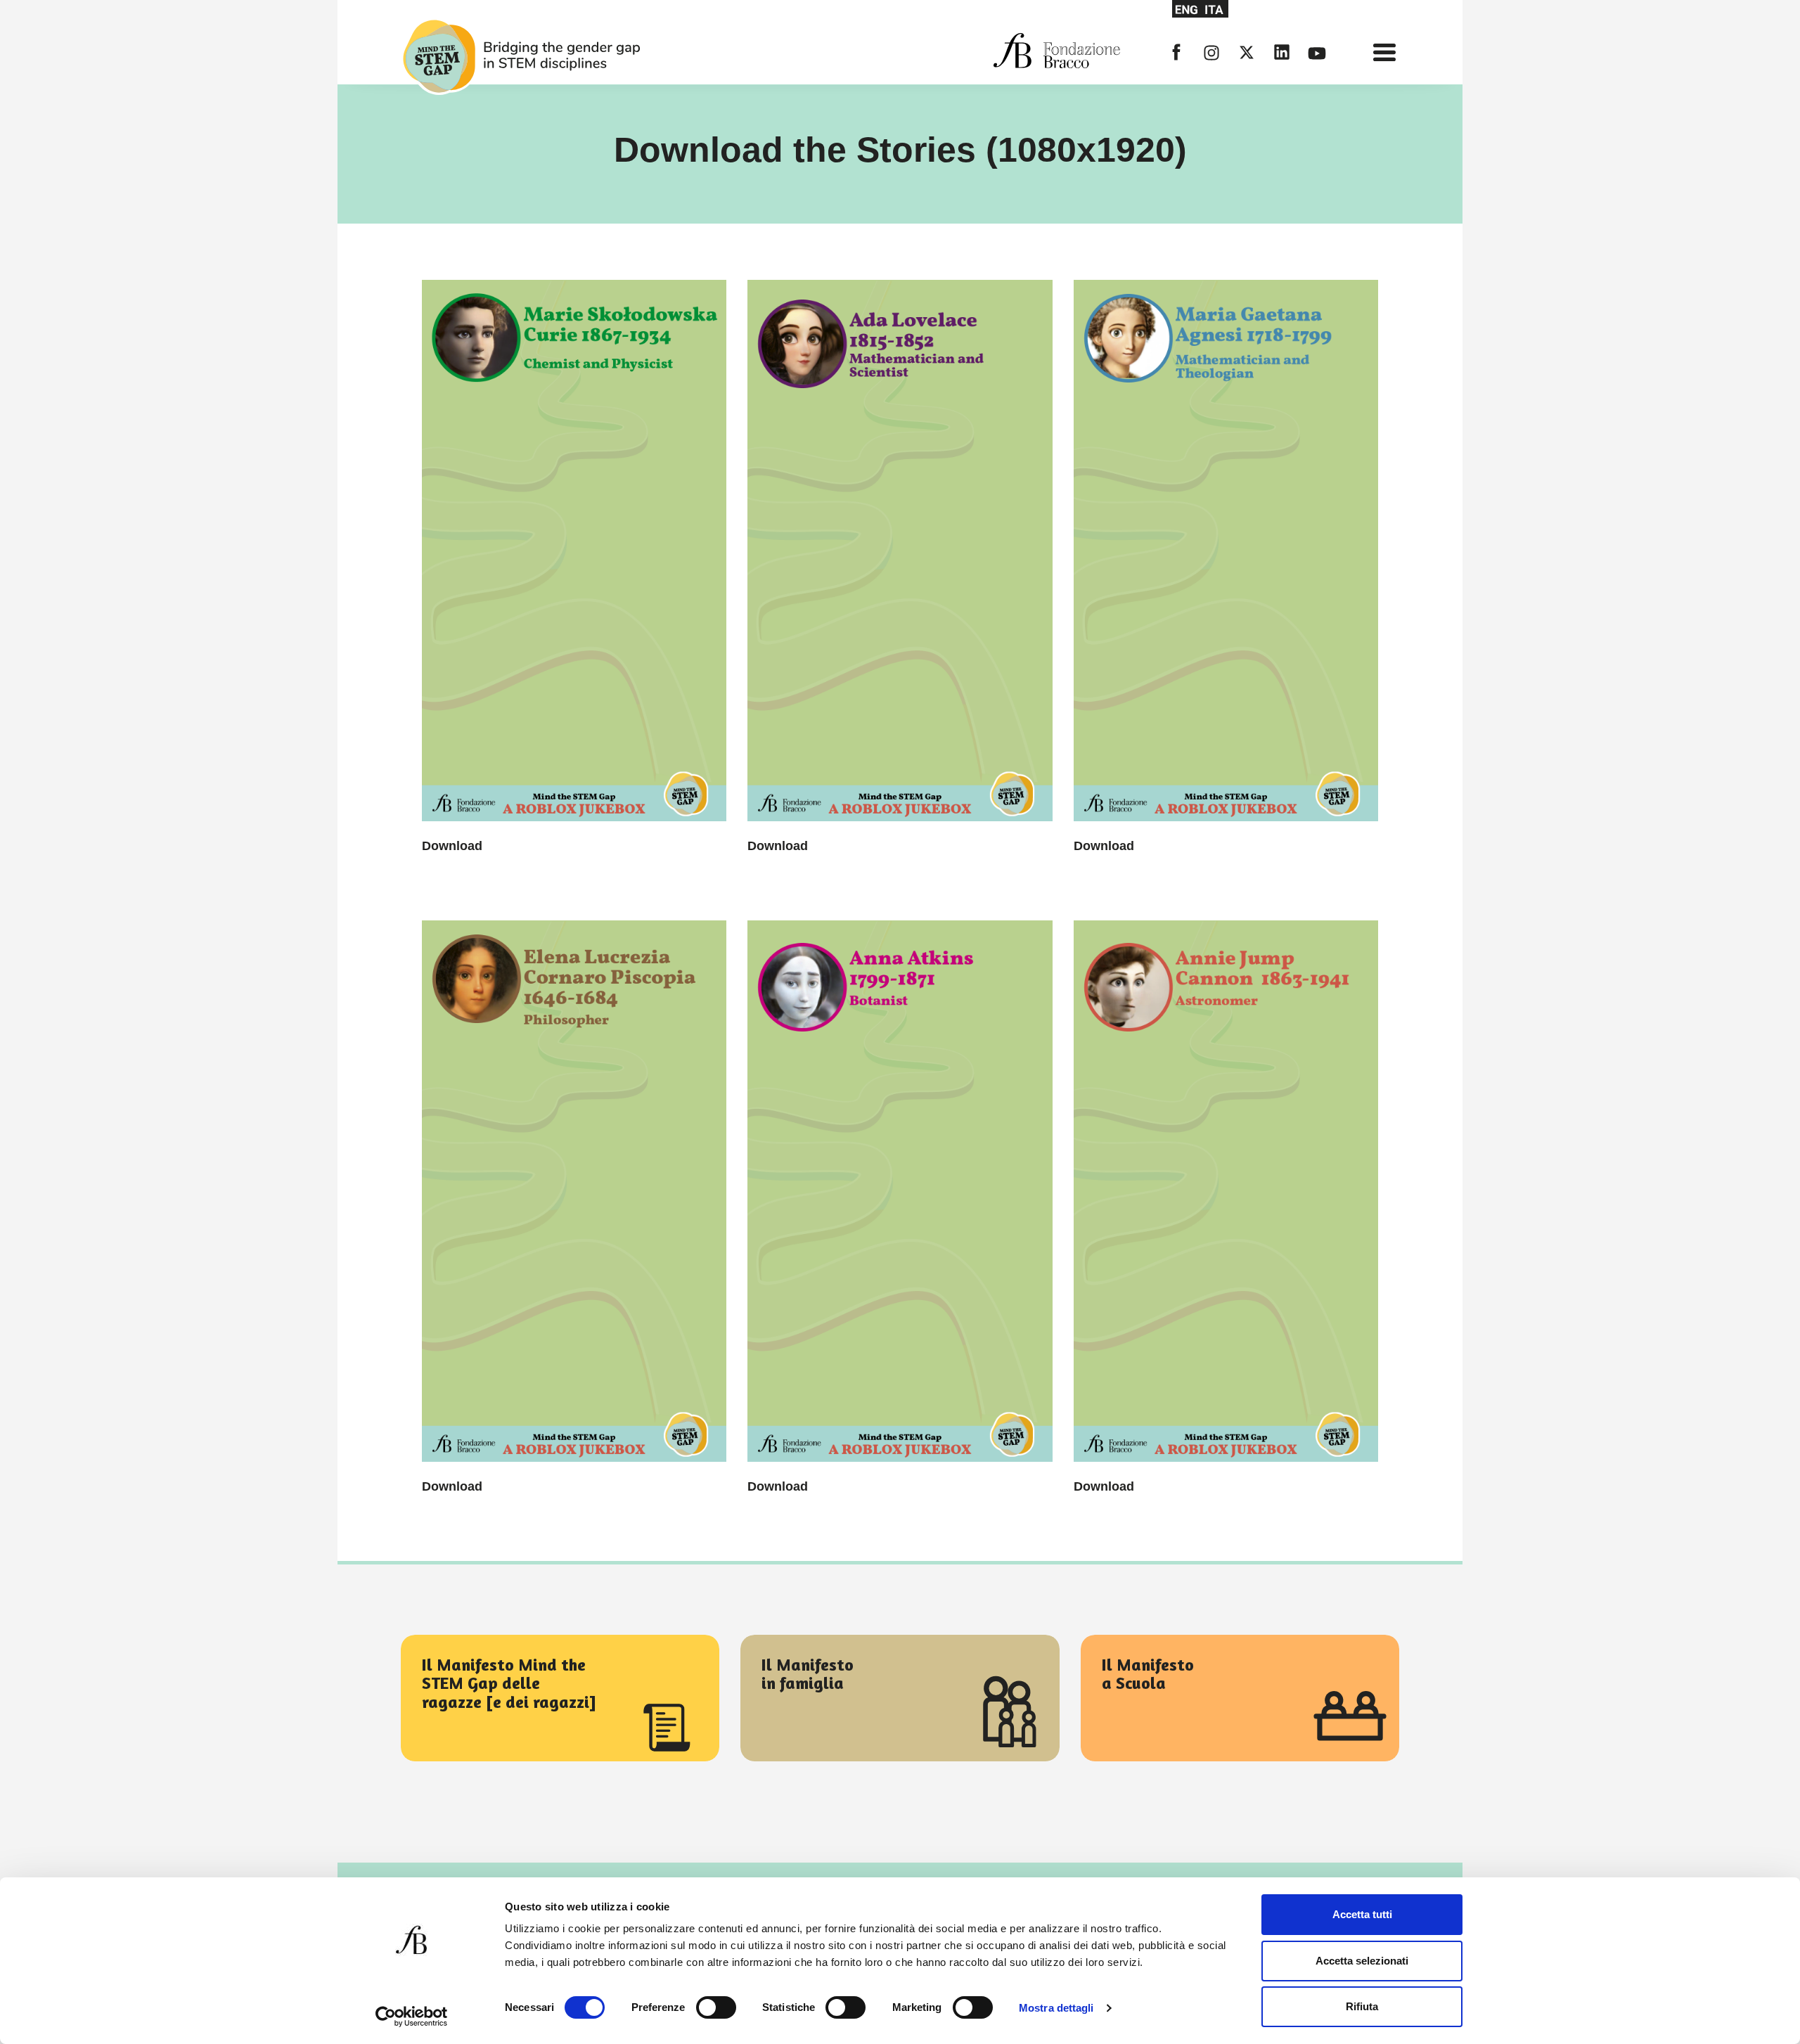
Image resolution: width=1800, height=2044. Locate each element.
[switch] (716, 2007)
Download (452, 846)
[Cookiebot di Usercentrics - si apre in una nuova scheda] (412, 2017)
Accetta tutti (1362, 1914)
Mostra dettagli (1056, 2008)
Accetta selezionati (1362, 1961)
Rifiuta (1362, 2006)
